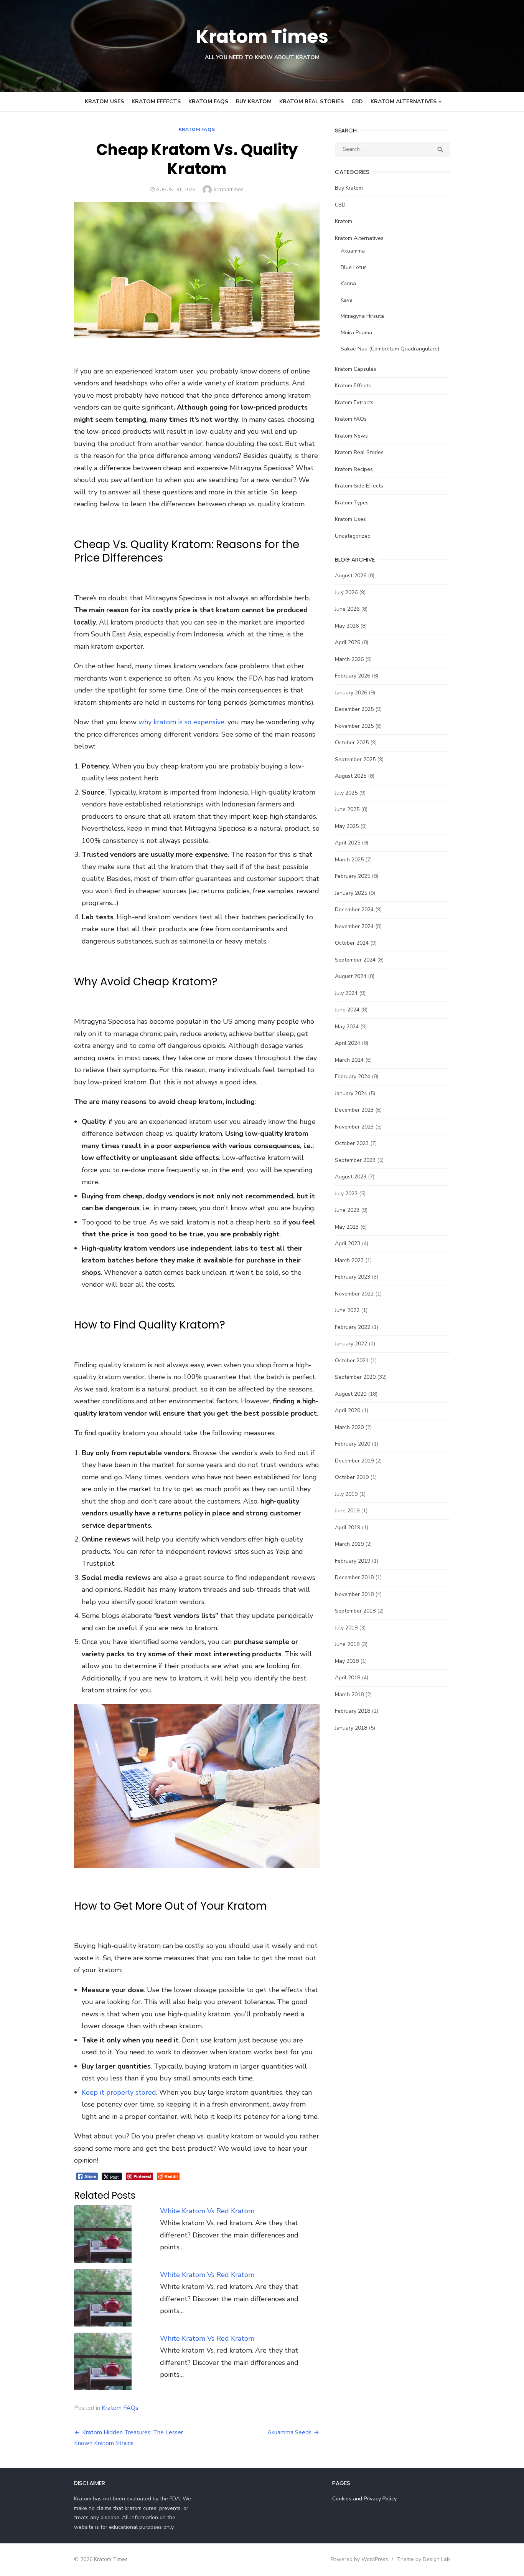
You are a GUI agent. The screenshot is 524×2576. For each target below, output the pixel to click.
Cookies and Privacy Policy (364, 2499)
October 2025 (352, 743)
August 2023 (351, 1177)
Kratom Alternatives (404, 102)
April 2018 (348, 1678)
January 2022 (351, 1344)
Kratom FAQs (208, 102)
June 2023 (347, 1210)
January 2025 (351, 893)
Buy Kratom (254, 102)
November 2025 (354, 726)
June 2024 (347, 1010)
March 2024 (349, 1060)
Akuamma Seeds (289, 2432)
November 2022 (354, 1294)
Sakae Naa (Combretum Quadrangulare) (390, 349)
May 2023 (347, 1227)
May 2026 (347, 626)
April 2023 (348, 1243)
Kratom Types (352, 503)
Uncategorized (353, 536)
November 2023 (354, 1127)
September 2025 (355, 759)
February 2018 (353, 1711)
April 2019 (348, 1528)
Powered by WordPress (359, 2559)
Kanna (348, 283)
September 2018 (355, 1611)
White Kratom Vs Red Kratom (207, 2211)
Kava (347, 300)
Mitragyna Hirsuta (362, 316)
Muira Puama (356, 333)
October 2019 (352, 1477)
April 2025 (348, 843)
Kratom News (351, 436)
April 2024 (348, 1043)
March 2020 (349, 1427)
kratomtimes (229, 189)
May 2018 (347, 1661)
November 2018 (354, 1594)
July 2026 (346, 592)
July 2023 (346, 1194)
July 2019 (346, 1494)
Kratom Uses (104, 102)
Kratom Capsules (356, 369)
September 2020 (355, 1377)
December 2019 (354, 1461)
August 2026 (351, 576)
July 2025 (346, 793)
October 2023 (352, 1143)
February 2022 (353, 1327)
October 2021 (352, 1361)
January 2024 (351, 1093)
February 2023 (353, 1277)
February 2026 (353, 676)
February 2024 (353, 1077)
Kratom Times (262, 37)
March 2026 (349, 659)
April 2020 (348, 1410)
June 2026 (347, 609)
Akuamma (353, 251)
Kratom (344, 221)
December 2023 (354, 1110)
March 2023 (349, 1260)
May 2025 (347, 826)
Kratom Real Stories (311, 102)
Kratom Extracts (354, 402)
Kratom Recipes (354, 469)
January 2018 (351, 1728)
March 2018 (349, 1694)
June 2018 (347, 1644)
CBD (357, 102)
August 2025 (351, 776)
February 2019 (353, 1561)
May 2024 (347, 1027)
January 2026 (351, 693)
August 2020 (351, 1394)
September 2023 (355, 1160)
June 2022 (347, 1310)
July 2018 (346, 1628)
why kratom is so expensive (181, 722)
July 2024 (346, 993)
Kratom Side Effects (359, 486)
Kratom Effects (156, 102)
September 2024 (355, 960)
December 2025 (354, 709)
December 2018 (354, 1577)
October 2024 (352, 943)
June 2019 (347, 1511)
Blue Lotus (354, 267)
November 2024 (354, 926)
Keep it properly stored (119, 2092)
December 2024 (354, 910)
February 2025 (353, 876)
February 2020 (353, 1444)
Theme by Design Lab (423, 2559)
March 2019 (349, 1544)
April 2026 (348, 642)
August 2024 (351, 976)
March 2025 (349, 860)
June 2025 (347, 809)
